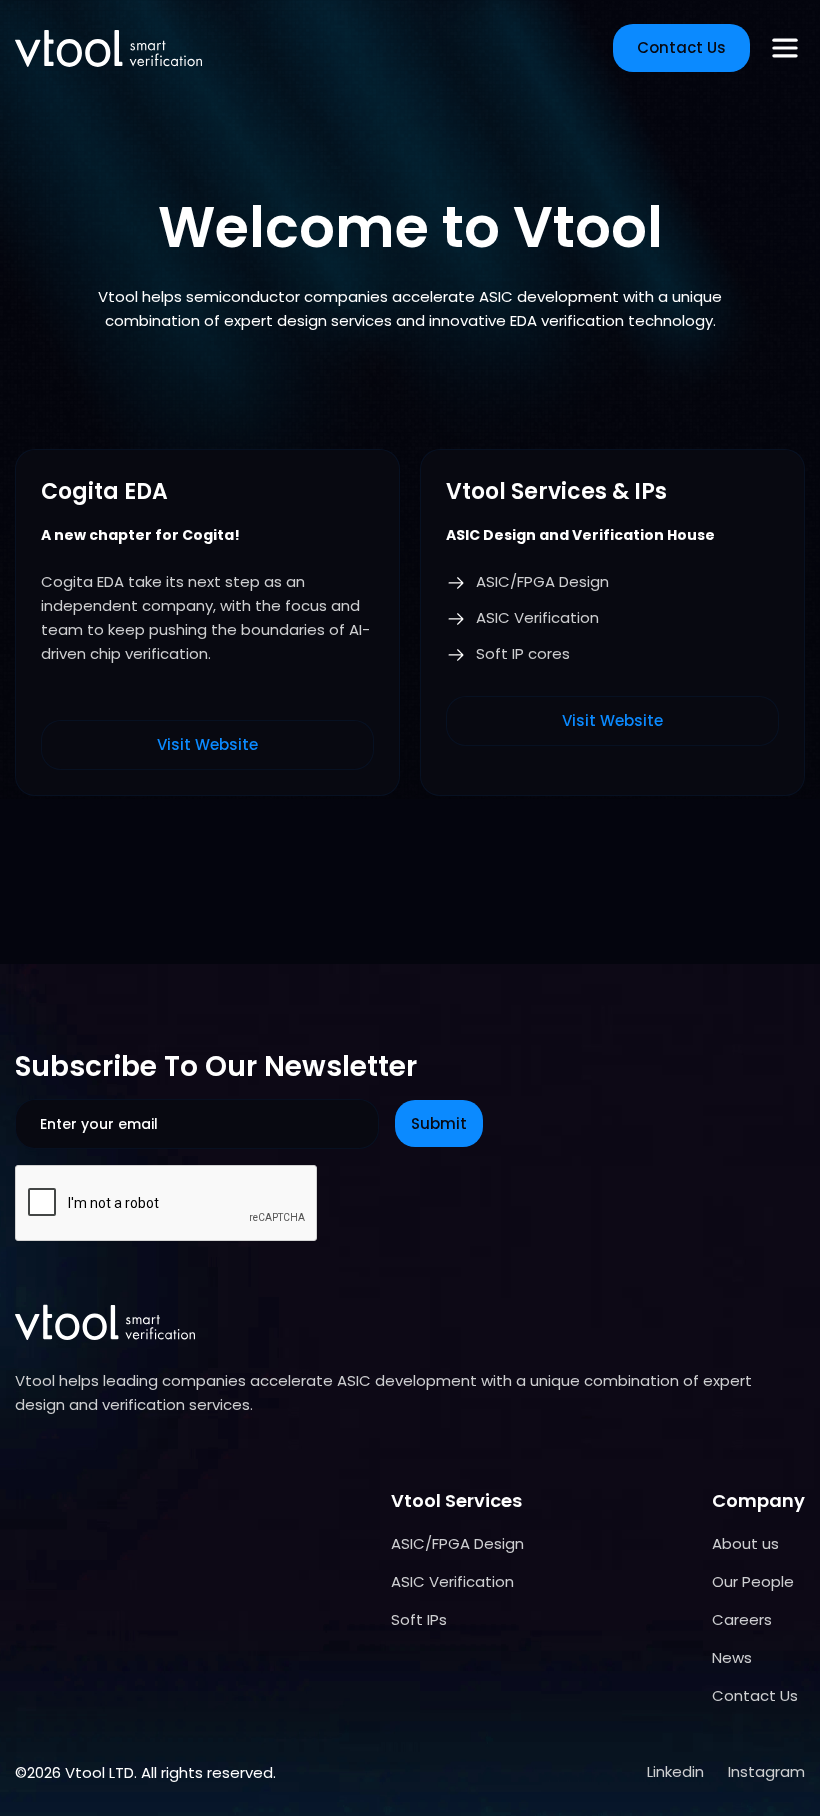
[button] (785, 48)
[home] (108, 48)
